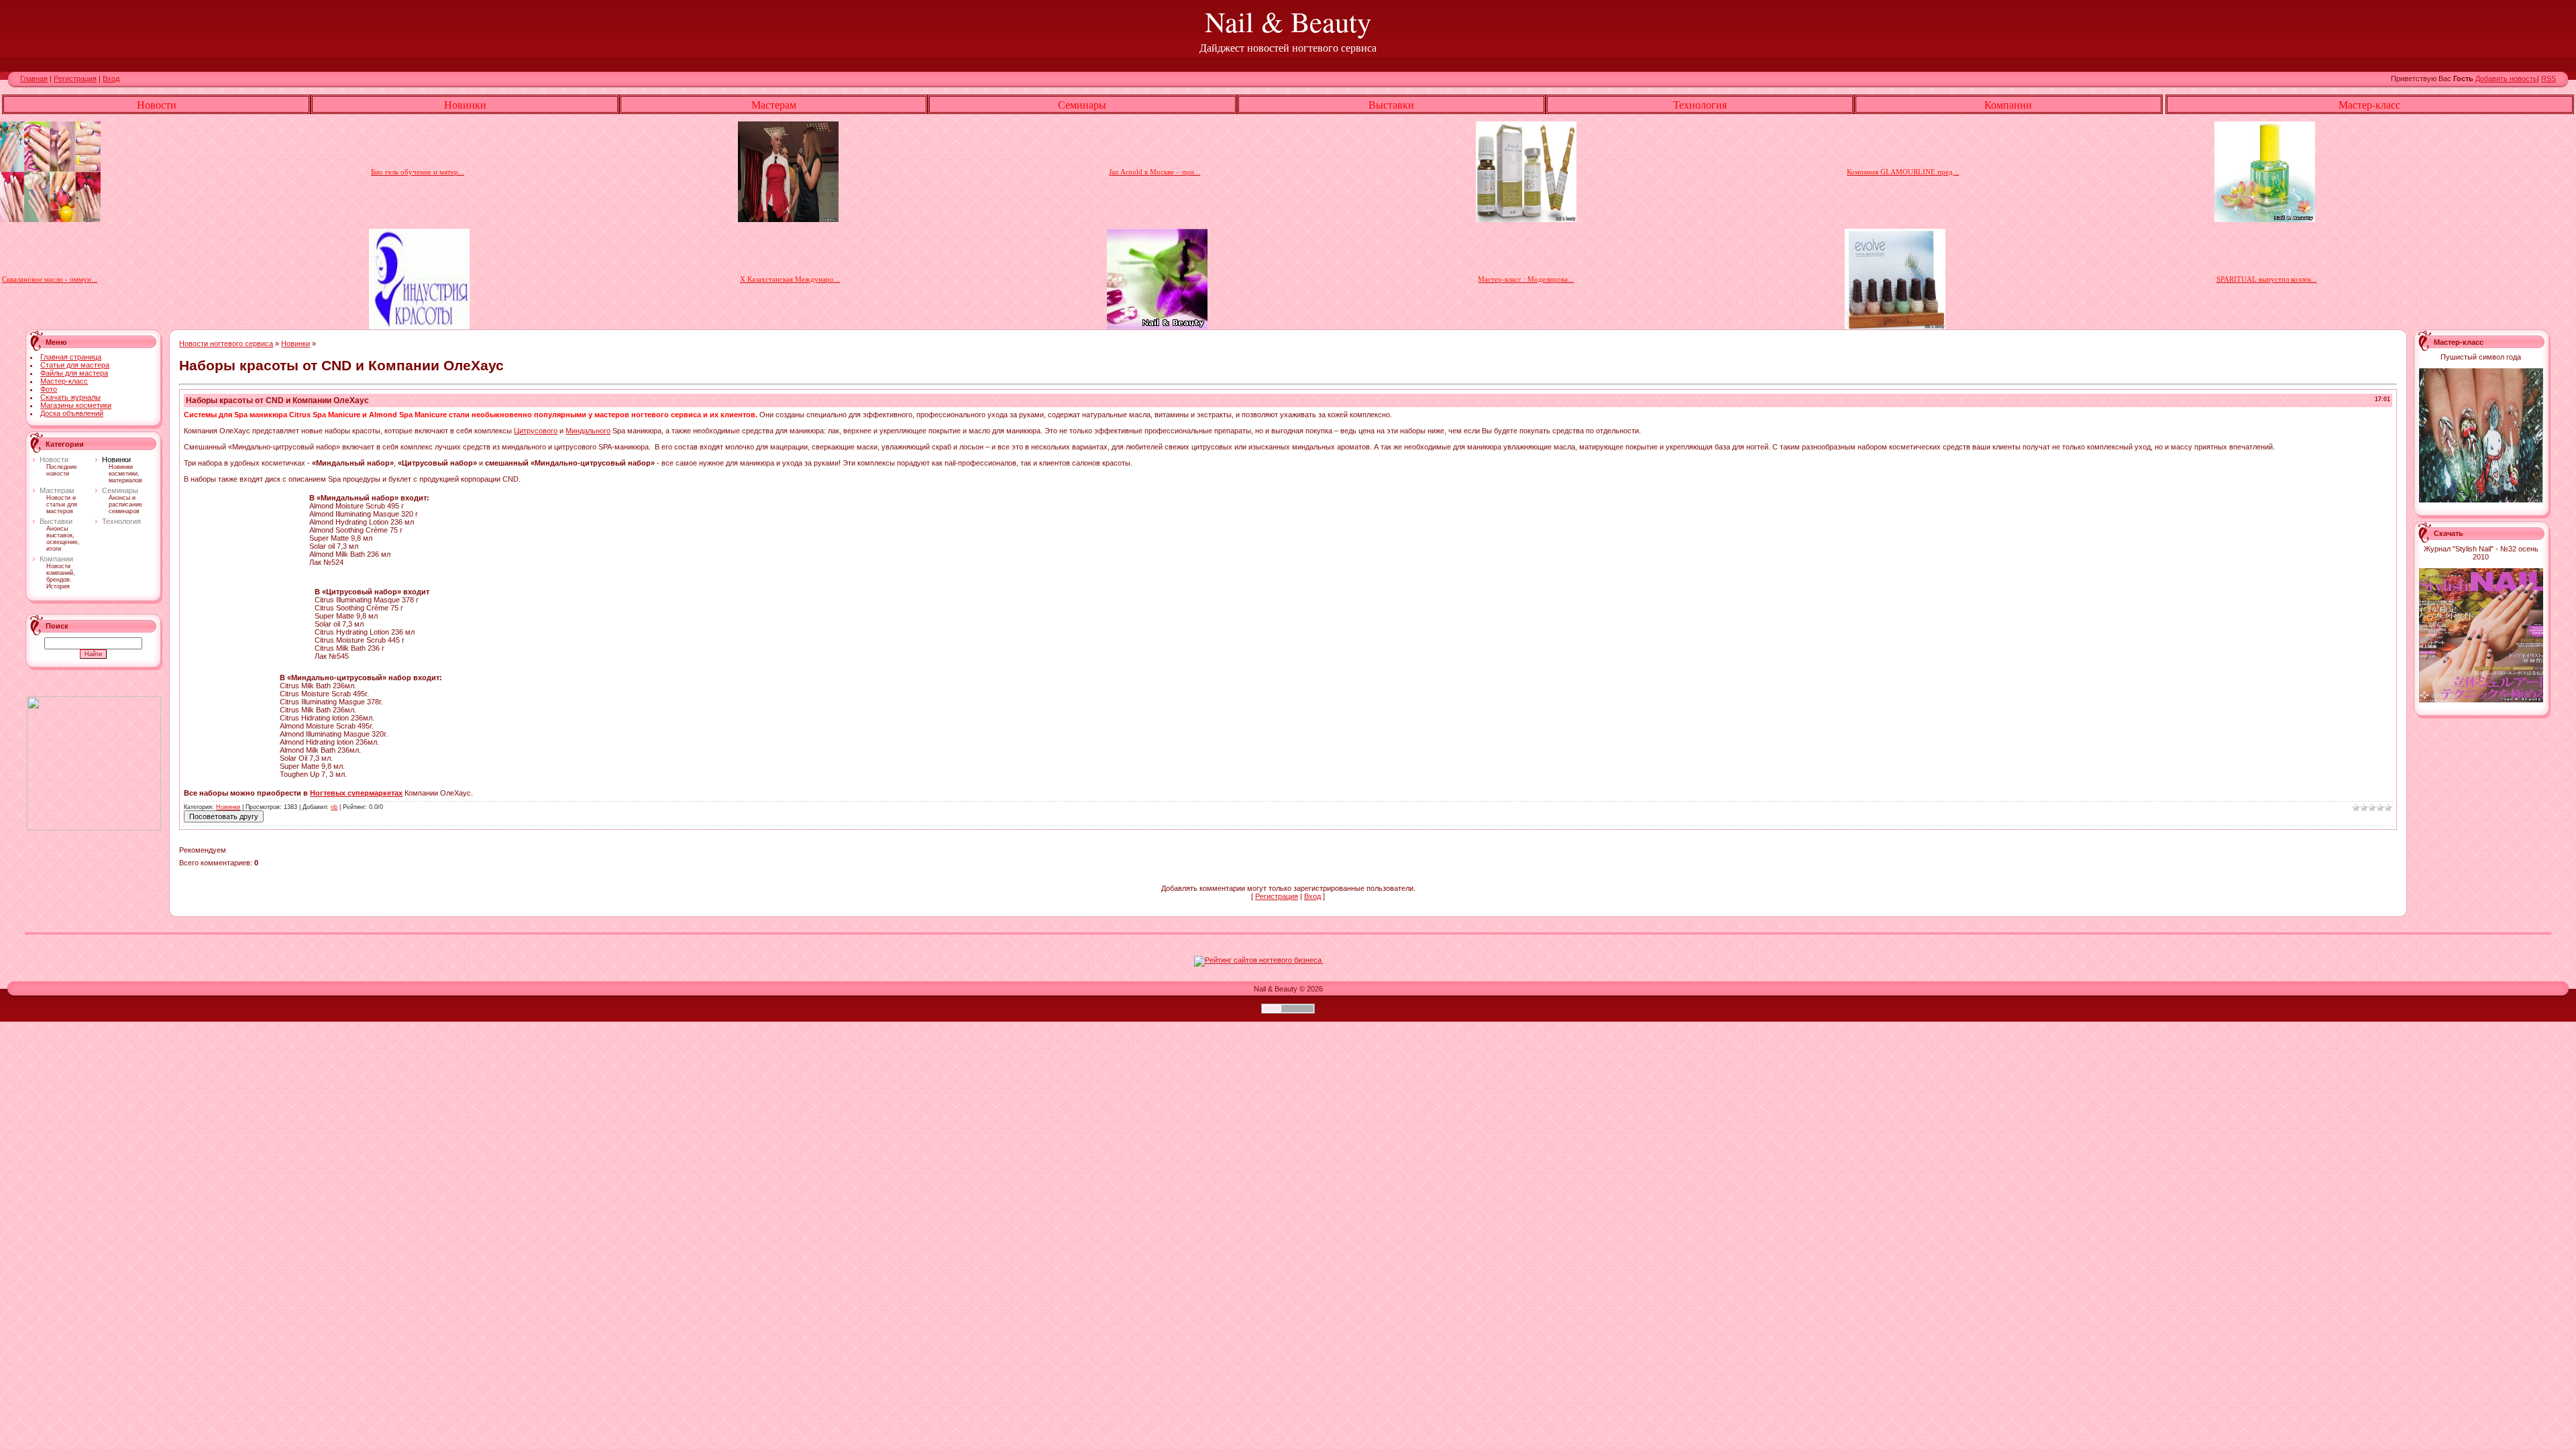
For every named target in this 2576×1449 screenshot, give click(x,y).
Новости (54, 460)
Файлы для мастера (74, 373)
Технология (121, 521)
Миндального (588, 431)
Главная (34, 78)
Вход (111, 78)
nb (334, 807)
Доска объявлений (72, 413)
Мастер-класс (64, 381)
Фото (49, 389)
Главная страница (71, 357)
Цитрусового (536, 431)
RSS (2548, 78)
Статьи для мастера (75, 365)
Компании (56, 559)
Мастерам (57, 490)
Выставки (56, 521)
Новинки (116, 460)
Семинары (120, 490)
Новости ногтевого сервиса (226, 343)
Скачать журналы (70, 397)
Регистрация (75, 78)
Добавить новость (2506, 78)
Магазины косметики (76, 405)
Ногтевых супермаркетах (356, 793)
